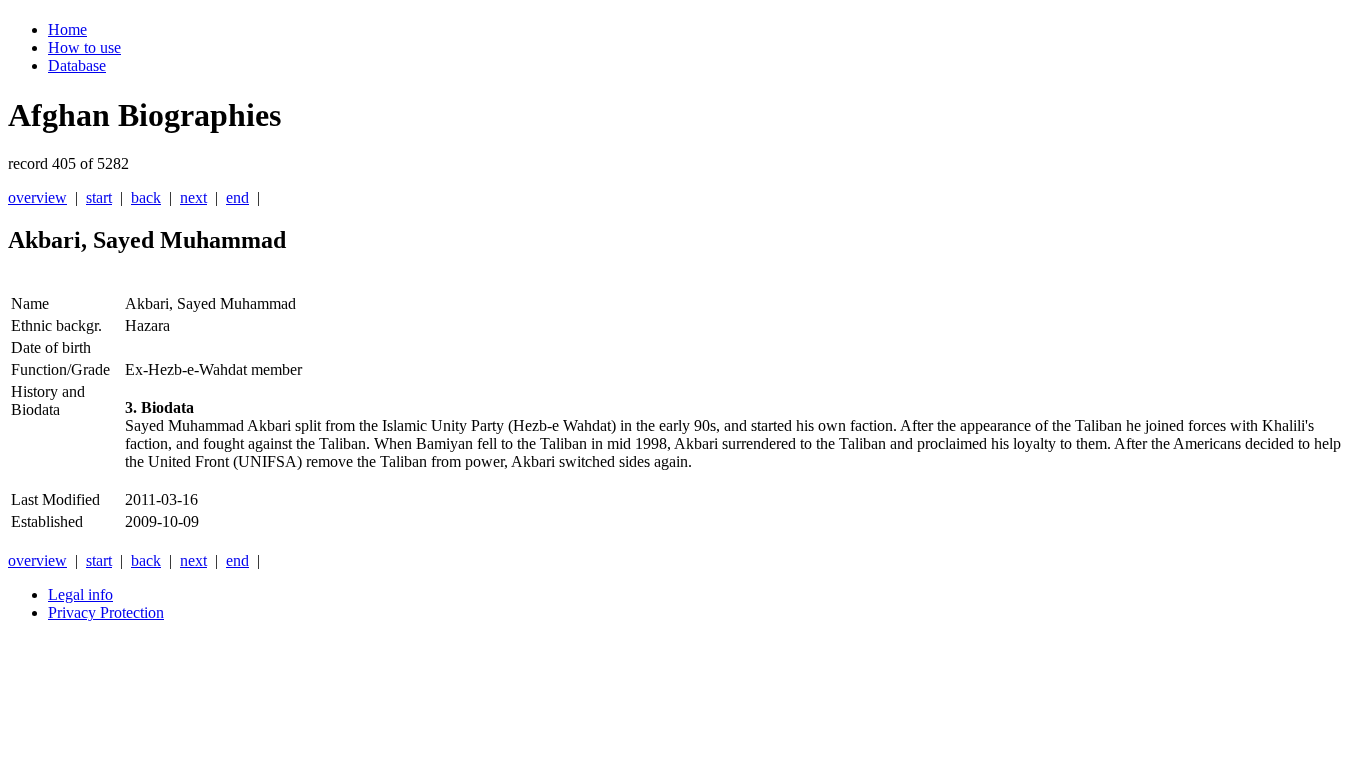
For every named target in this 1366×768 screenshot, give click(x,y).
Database (77, 65)
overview (37, 197)
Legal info (80, 594)
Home (67, 29)
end (237, 197)
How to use (84, 47)
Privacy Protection (106, 612)
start (99, 197)
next (193, 197)
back (146, 197)
